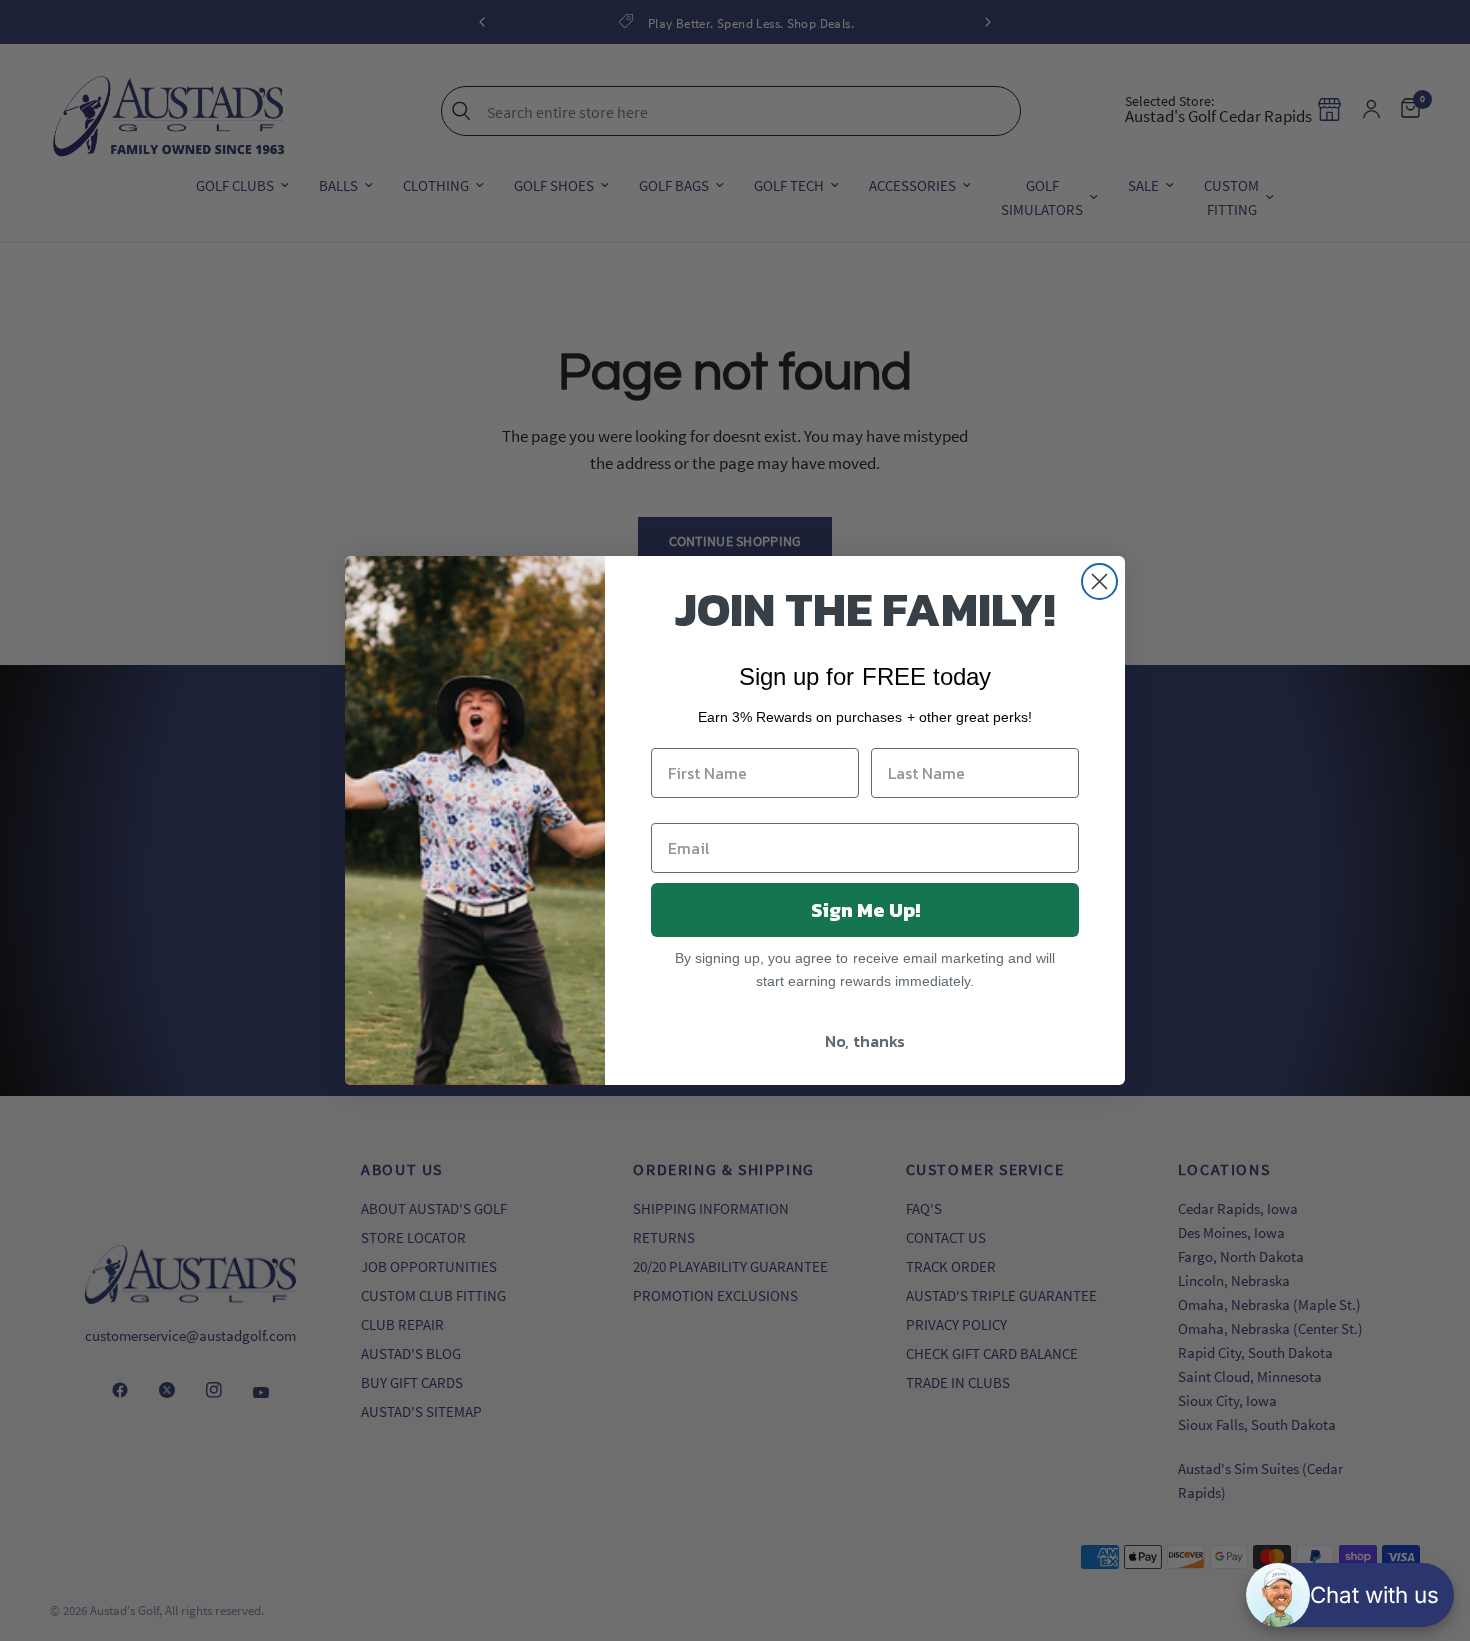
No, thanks (865, 1041)
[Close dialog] (1099, 581)
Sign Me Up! (865, 910)
